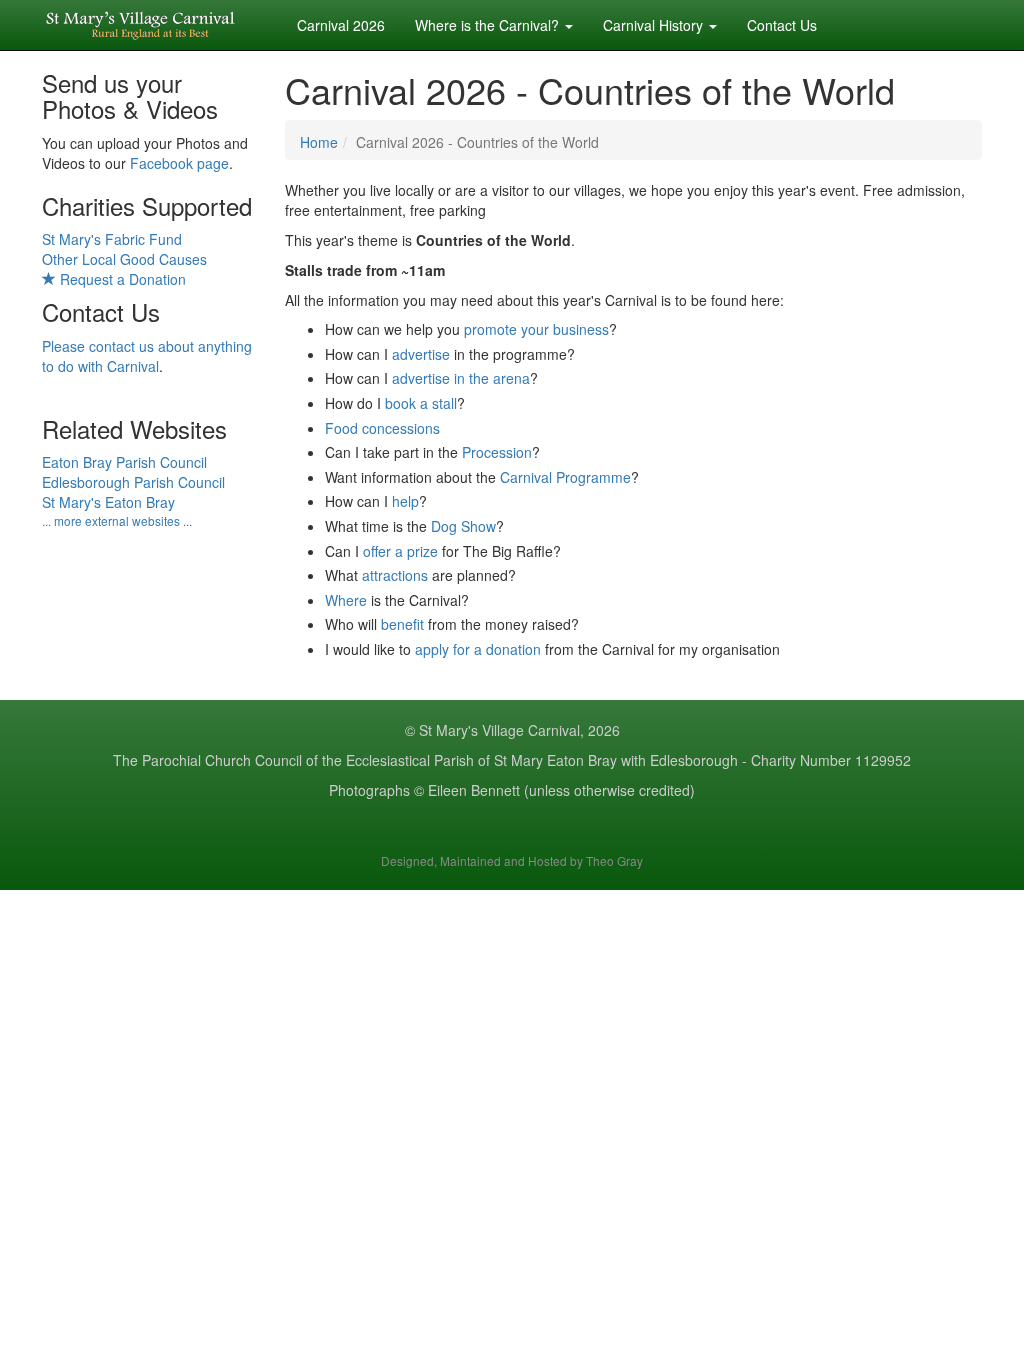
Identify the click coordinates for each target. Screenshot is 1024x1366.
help (405, 501)
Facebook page (179, 163)
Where (346, 600)
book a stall (421, 403)
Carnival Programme (565, 477)
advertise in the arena (461, 378)
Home (319, 142)
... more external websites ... (117, 520)
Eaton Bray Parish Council (124, 462)
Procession (497, 452)
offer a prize (400, 551)
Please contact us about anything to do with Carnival (147, 356)
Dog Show (463, 526)
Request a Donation (121, 279)
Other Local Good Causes (124, 259)
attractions (395, 575)
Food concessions (382, 428)
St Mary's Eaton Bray (108, 502)
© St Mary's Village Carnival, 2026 (512, 730)
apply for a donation (478, 649)
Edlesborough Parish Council (133, 482)
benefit (402, 624)
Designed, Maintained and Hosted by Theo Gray (512, 860)
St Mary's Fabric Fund (112, 239)
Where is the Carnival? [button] (489, 25)
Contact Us (782, 25)
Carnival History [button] (655, 25)
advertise (421, 354)
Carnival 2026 (341, 25)
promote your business (536, 329)
